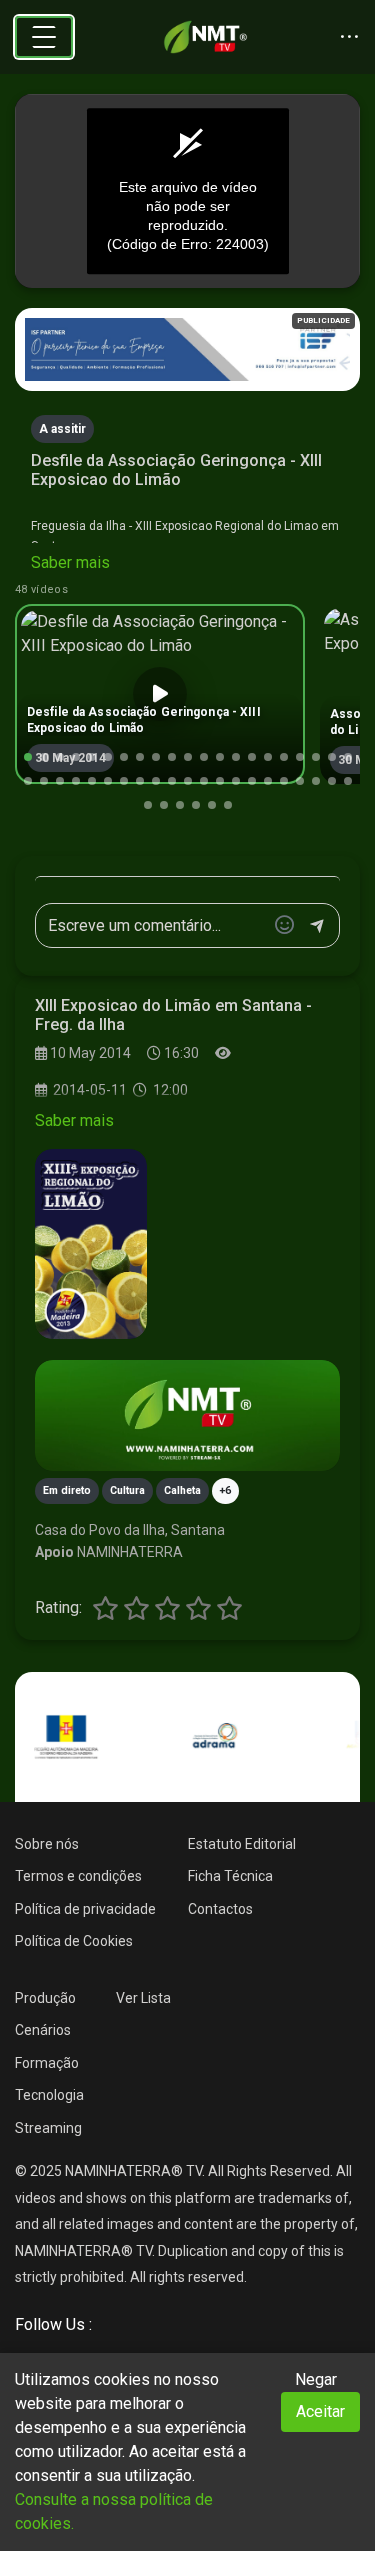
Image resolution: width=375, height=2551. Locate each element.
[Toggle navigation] (44, 37)
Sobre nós (47, 1844)
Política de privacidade (85, 1909)
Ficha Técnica (230, 1876)
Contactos (220, 1909)
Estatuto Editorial (242, 1844)
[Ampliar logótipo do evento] (91, 1244)
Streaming (48, 2128)
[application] (187, 191)
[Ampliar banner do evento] (187, 1415)
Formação (47, 2063)
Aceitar (320, 2411)
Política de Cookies (74, 1941)
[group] (160, 694)
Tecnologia (49, 2095)
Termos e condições (78, 1876)
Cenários (43, 2030)
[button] (28, 757)
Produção (45, 1998)
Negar (316, 2379)
